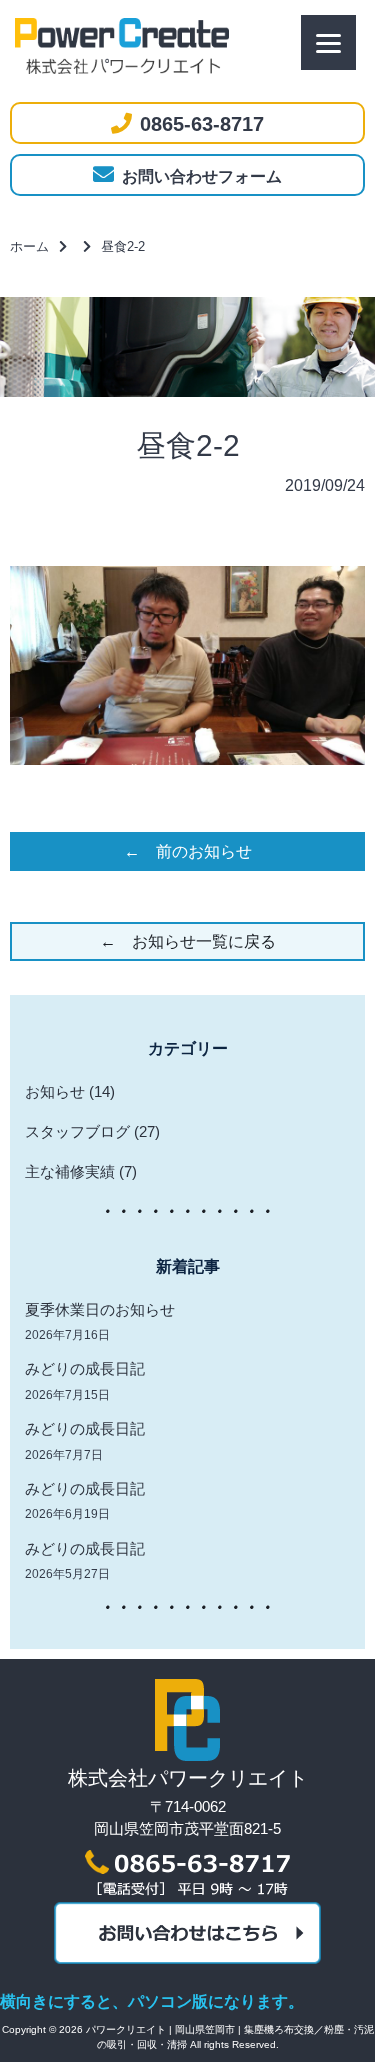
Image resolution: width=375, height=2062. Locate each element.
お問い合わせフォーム (202, 176)
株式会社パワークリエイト (188, 1778)
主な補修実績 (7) (81, 1171)
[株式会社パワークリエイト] (187, 1755)
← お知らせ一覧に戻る (188, 941)
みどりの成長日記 (85, 1368)
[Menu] (328, 42)
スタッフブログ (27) (92, 1131)
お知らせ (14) (70, 1091)
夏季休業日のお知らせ (100, 1309)
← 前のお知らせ (188, 851)
